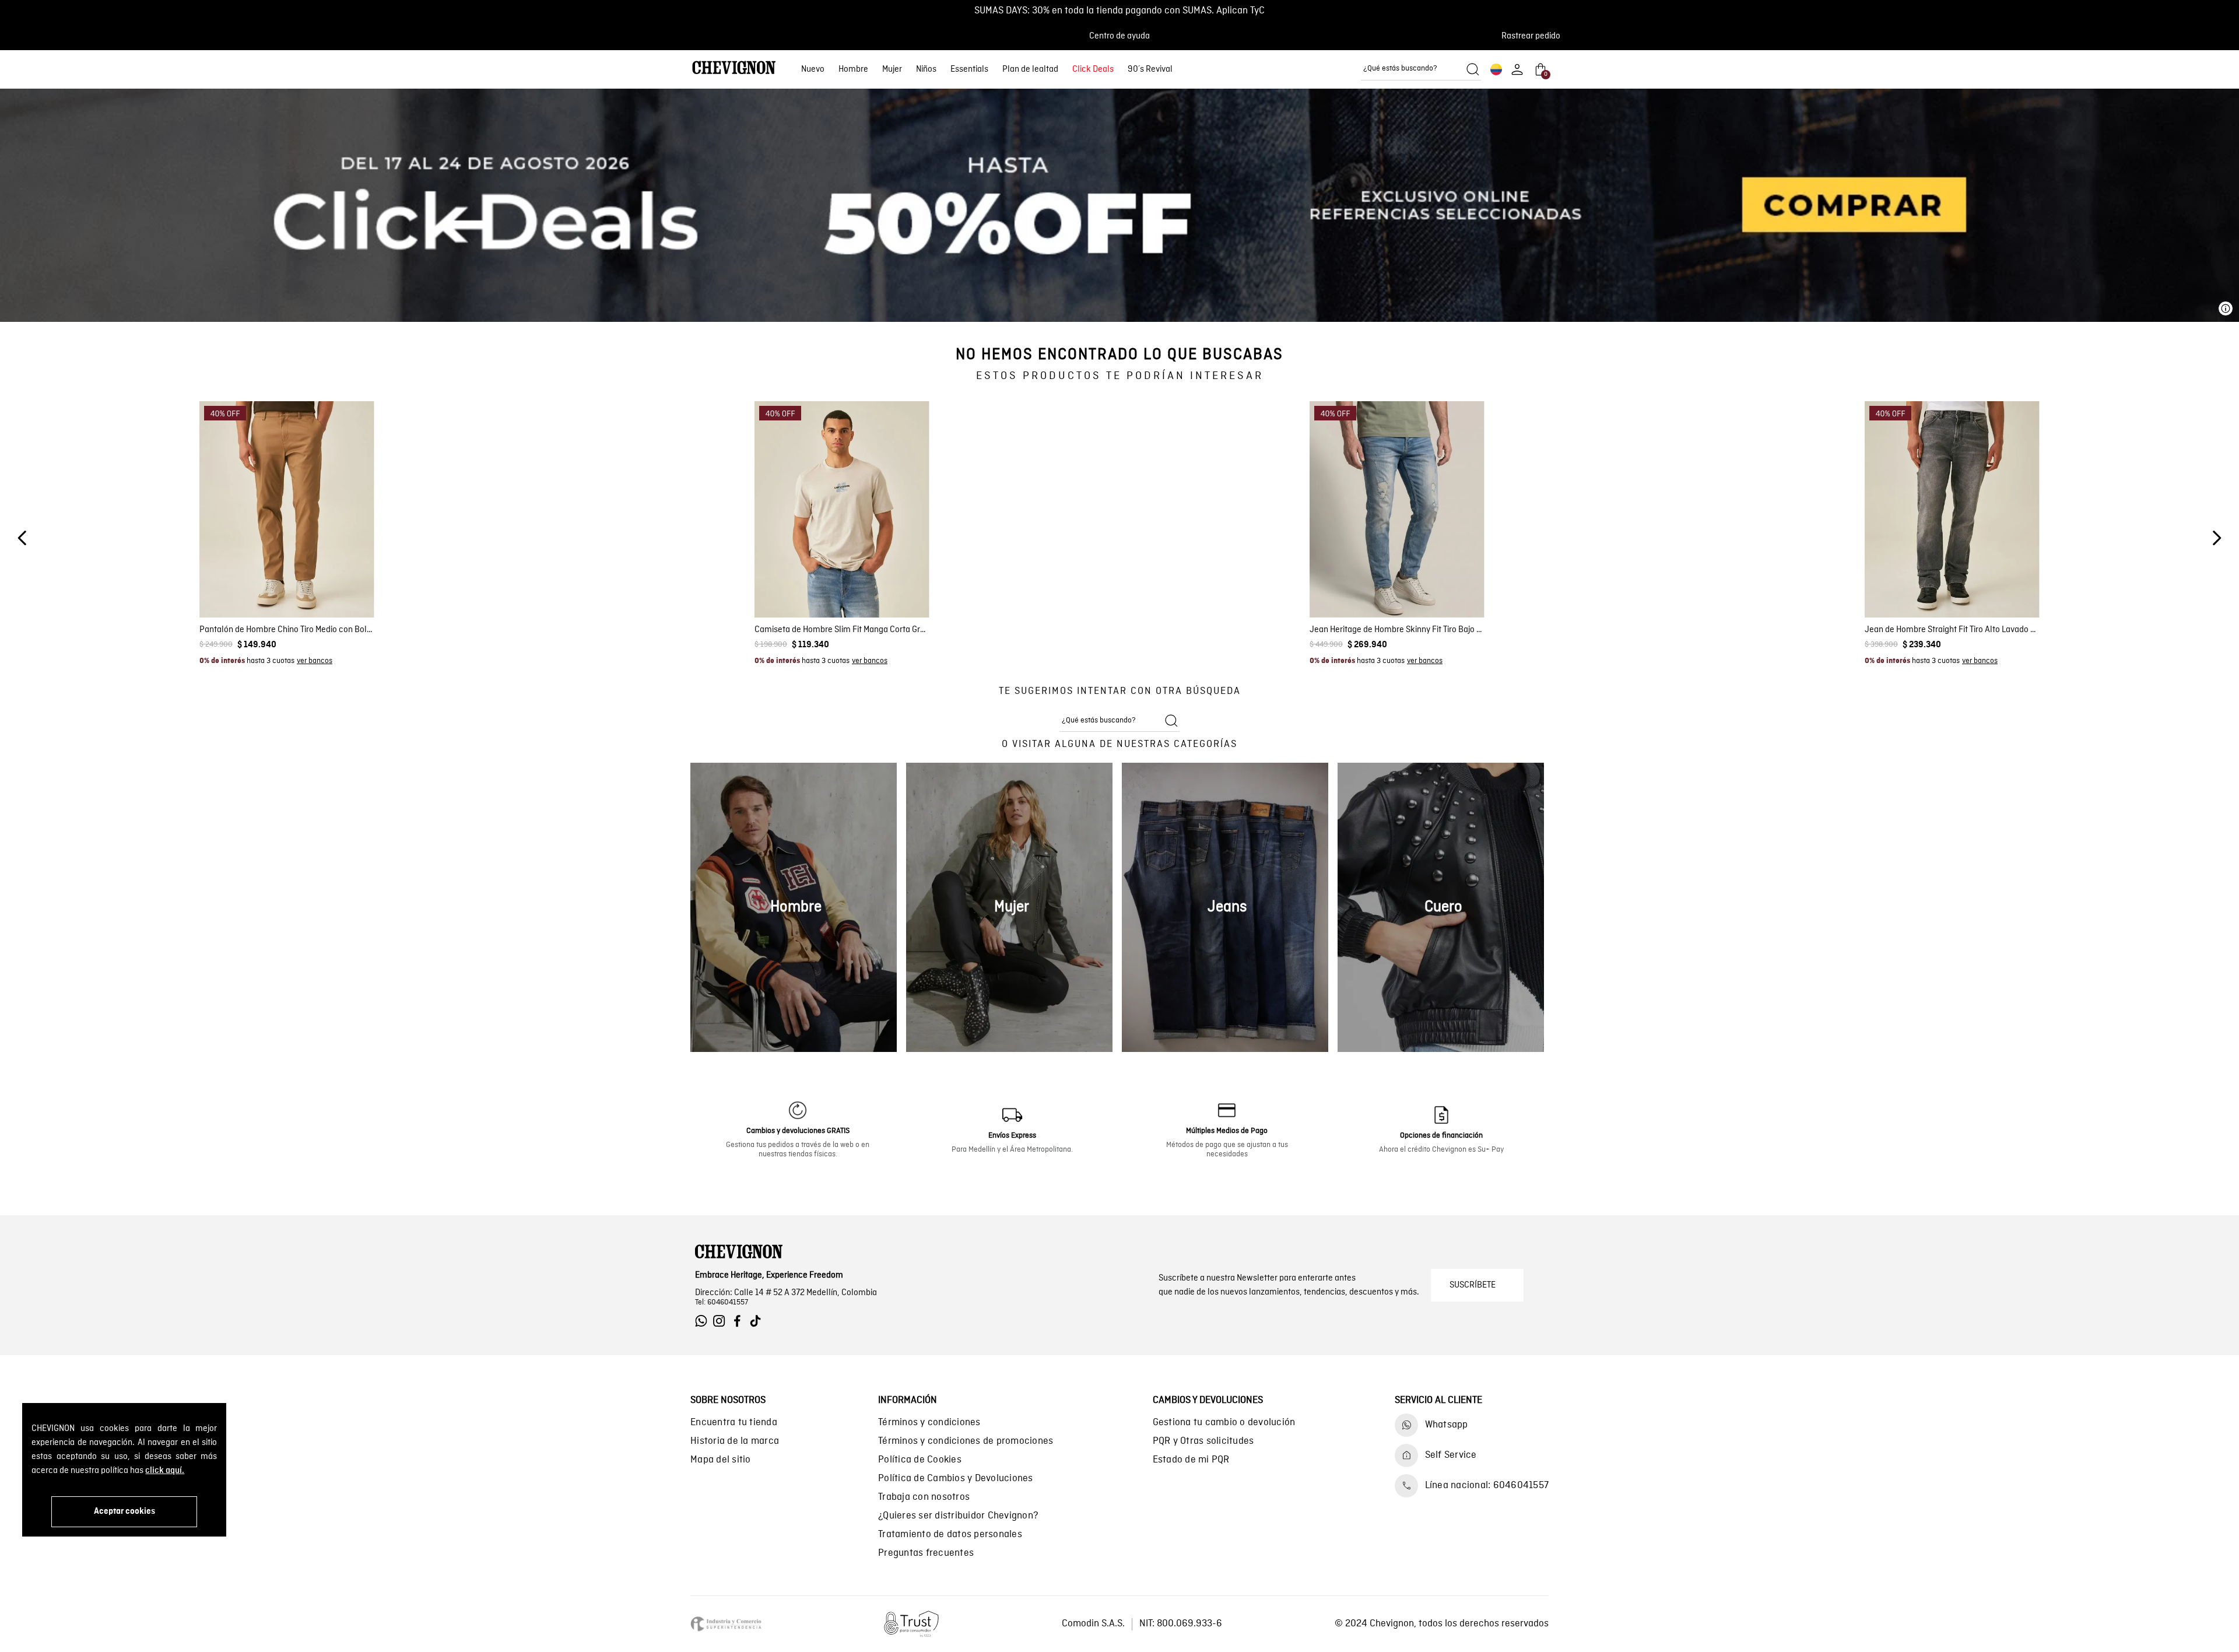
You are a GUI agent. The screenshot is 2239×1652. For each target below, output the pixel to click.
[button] (1534, 36)
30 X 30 (1438, 588)
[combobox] (1421, 69)
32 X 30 (1417, 605)
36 (320, 588)
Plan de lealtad (1030, 69)
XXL (890, 588)
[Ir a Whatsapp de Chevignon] (704, 1321)
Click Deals (1093, 69)
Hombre (853, 69)
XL (866, 588)
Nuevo (813, 69)
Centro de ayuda (1119, 36)
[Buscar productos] (1473, 69)
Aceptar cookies (124, 1511)
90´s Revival (1150, 69)
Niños (926, 69)
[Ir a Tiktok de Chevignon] (758, 1321)
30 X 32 (1336, 605)
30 (254, 588)
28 (232, 588)
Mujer (892, 69)
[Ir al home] (734, 69)
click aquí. (165, 1471)
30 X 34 (1377, 605)
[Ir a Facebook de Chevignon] (740, 1321)
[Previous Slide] (22, 538)
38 (342, 588)
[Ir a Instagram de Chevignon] (722, 1321)
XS (791, 588)
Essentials (969, 69)
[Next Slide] (2217, 538)
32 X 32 (1458, 605)
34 (298, 588)
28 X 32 (1398, 588)
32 (276, 588)
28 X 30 (1356, 588)
